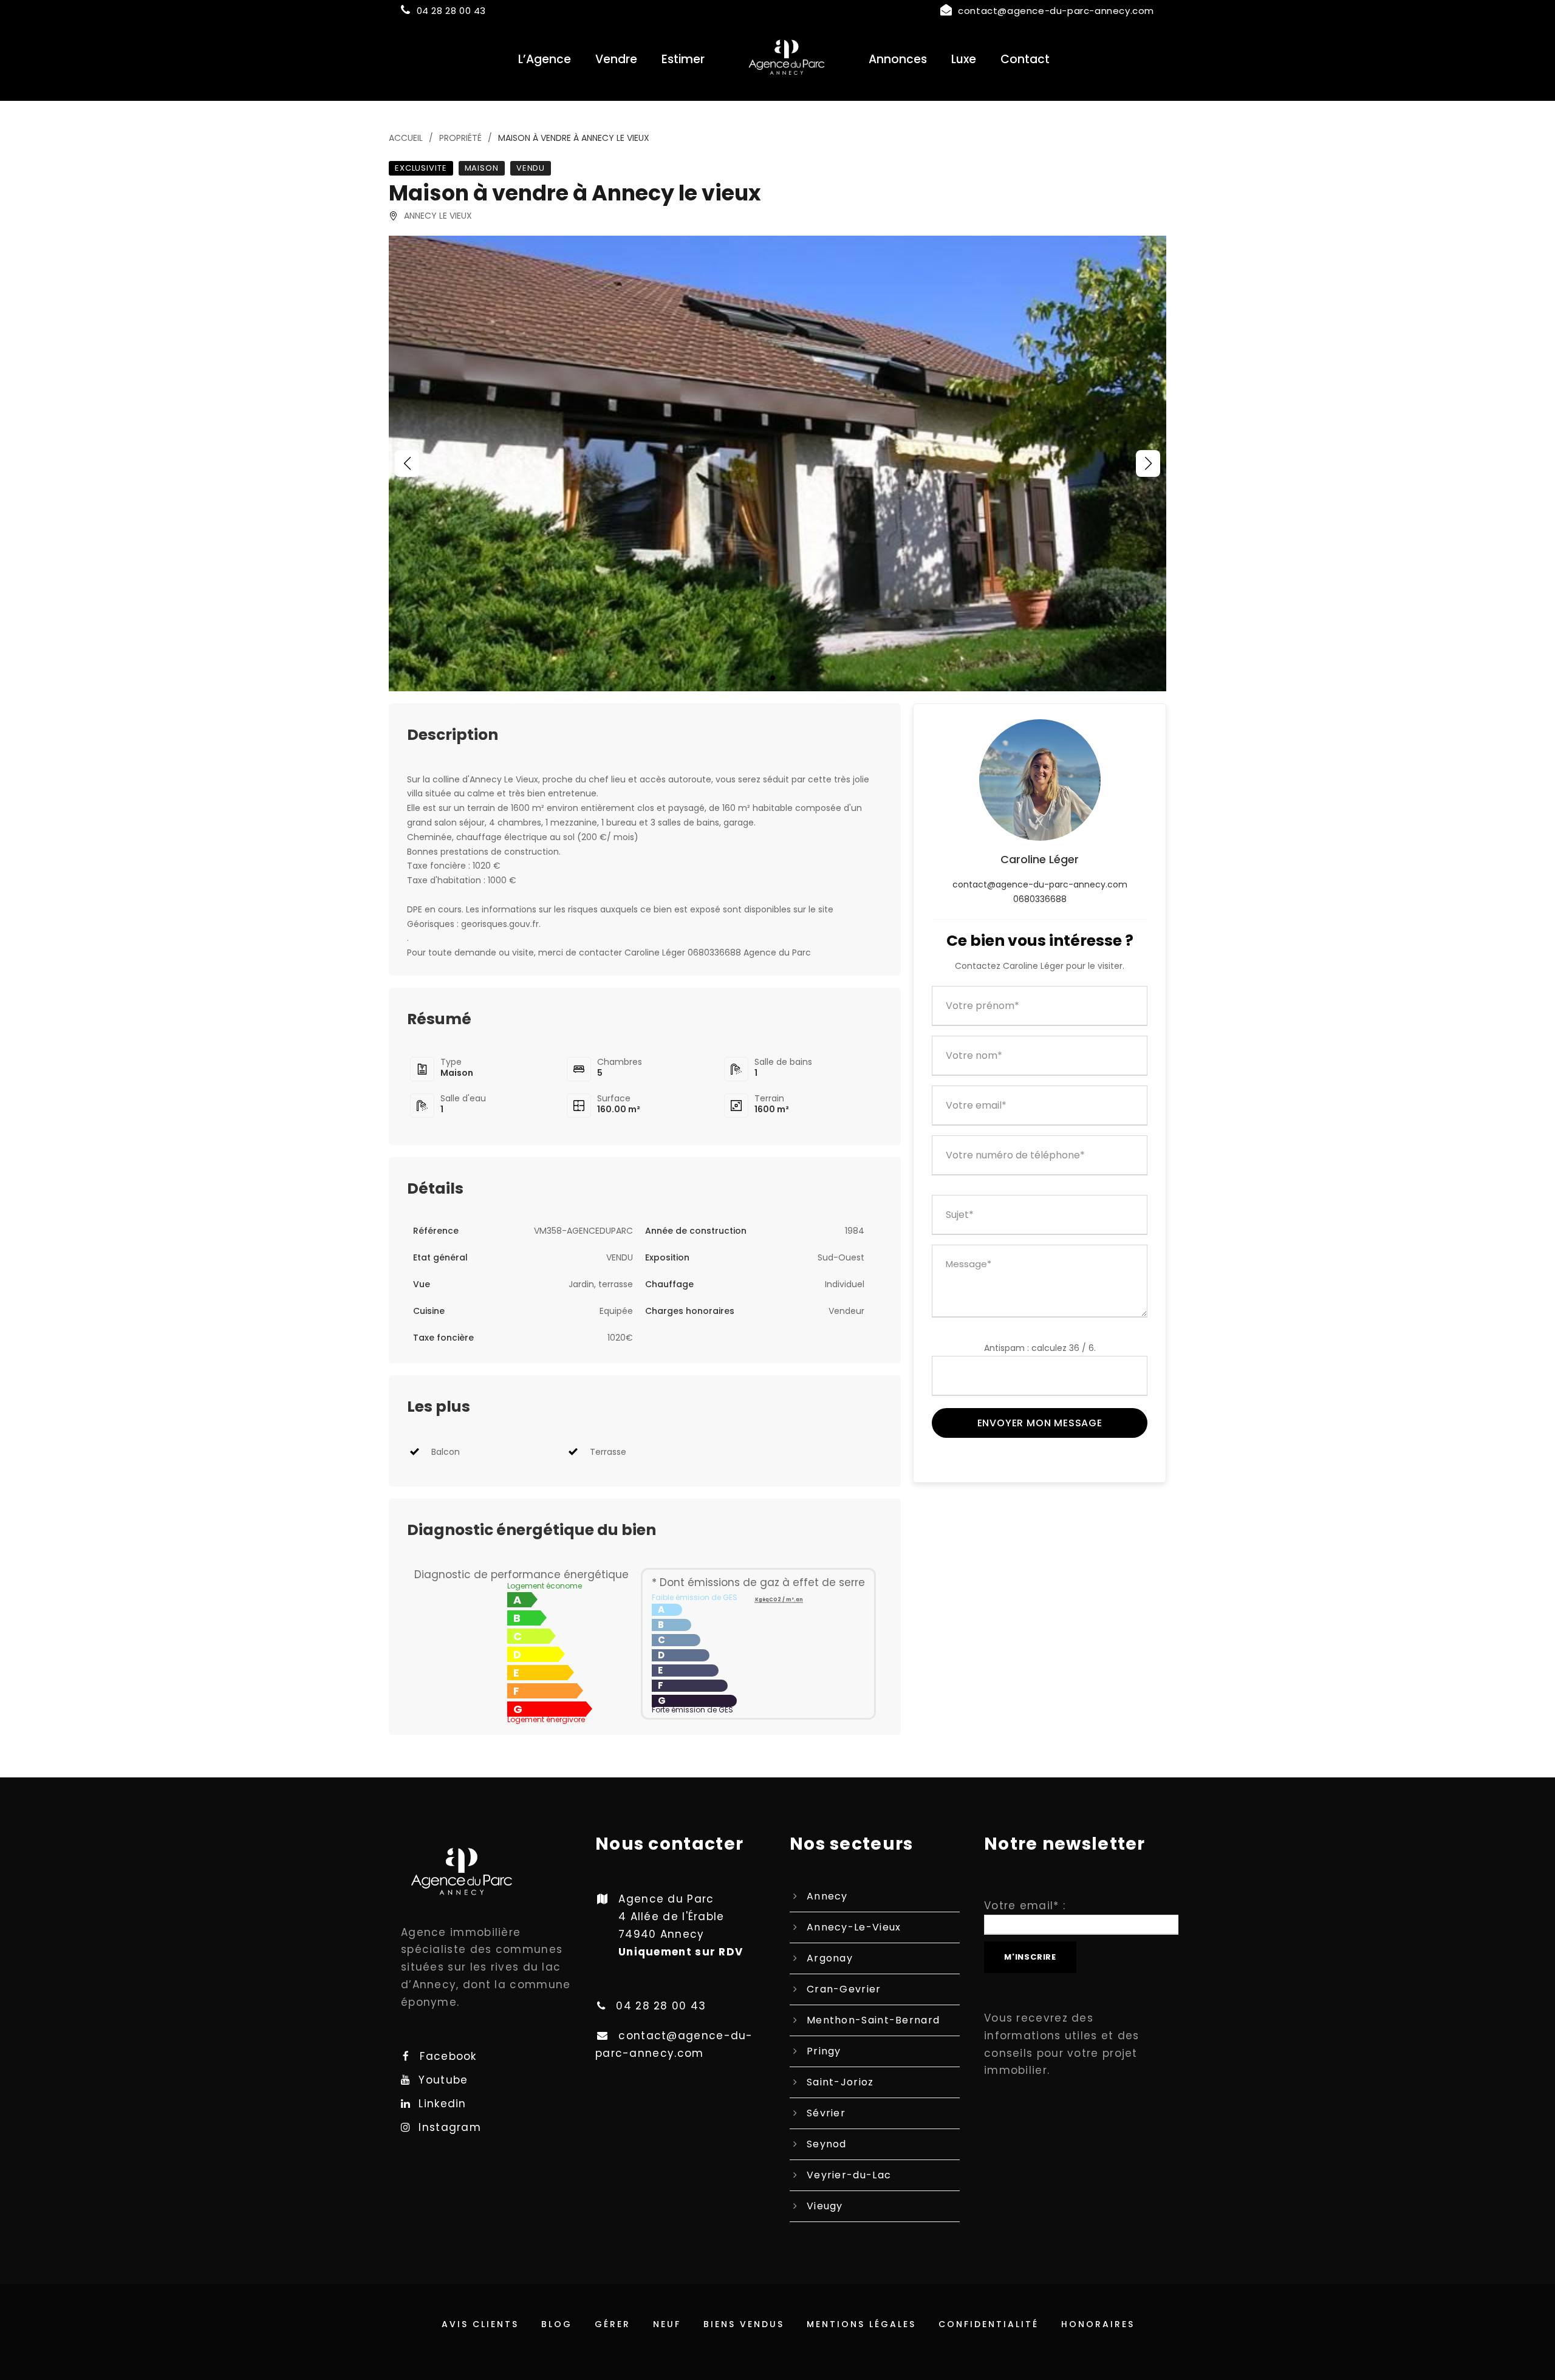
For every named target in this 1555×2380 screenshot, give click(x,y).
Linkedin (442, 2104)
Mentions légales (861, 2324)
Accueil (406, 138)
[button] (407, 463)
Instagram (450, 2127)
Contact (1025, 59)
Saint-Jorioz (840, 2082)
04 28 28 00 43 (451, 11)
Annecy (827, 1896)
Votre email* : (1025, 1906)
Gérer (613, 2324)
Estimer (683, 59)
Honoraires (1098, 2324)
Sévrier (826, 2113)
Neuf (667, 2324)
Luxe (964, 59)
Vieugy (825, 2206)
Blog (557, 2324)
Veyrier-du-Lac (849, 2175)
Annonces (898, 59)
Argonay (830, 1958)
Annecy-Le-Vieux (854, 1927)
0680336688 (1040, 899)
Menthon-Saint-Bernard (873, 2020)
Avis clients (480, 2324)
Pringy (824, 2051)
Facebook (448, 2056)
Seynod (827, 2144)
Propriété (460, 138)
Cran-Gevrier (844, 1989)
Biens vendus (744, 2324)
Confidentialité (989, 2324)
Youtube (443, 2080)
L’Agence (545, 59)
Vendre (616, 59)
